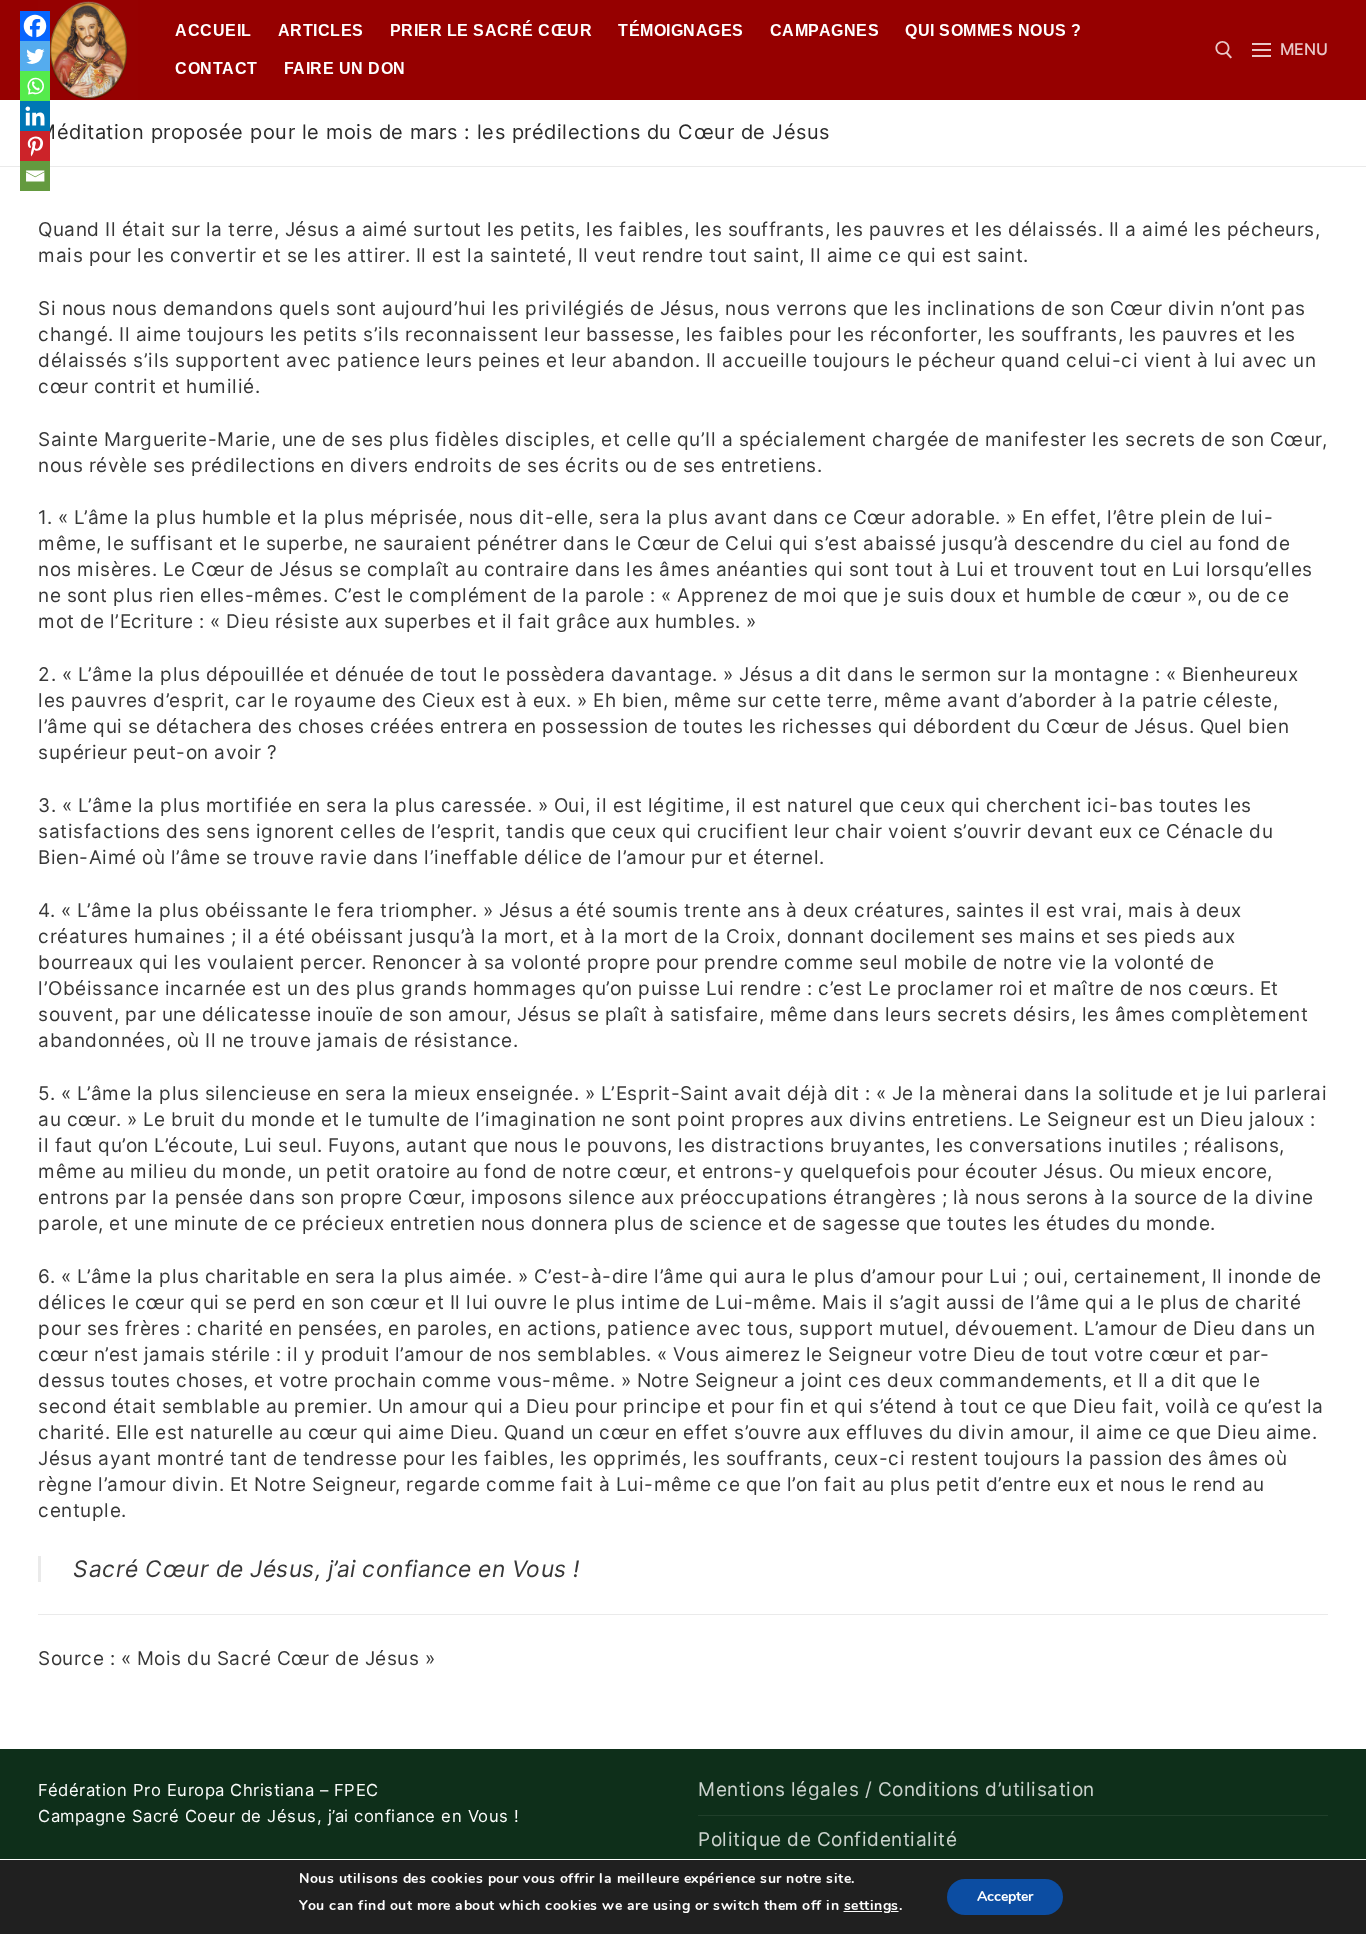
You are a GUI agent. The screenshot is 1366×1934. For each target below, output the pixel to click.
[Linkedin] (35, 116)
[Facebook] (35, 26)
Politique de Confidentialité (827, 1839)
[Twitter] (35, 56)
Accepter (1005, 1896)
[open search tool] (1224, 50)
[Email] (35, 176)
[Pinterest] (35, 146)
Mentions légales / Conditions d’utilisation (896, 1789)
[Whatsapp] (35, 86)
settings (871, 1905)
